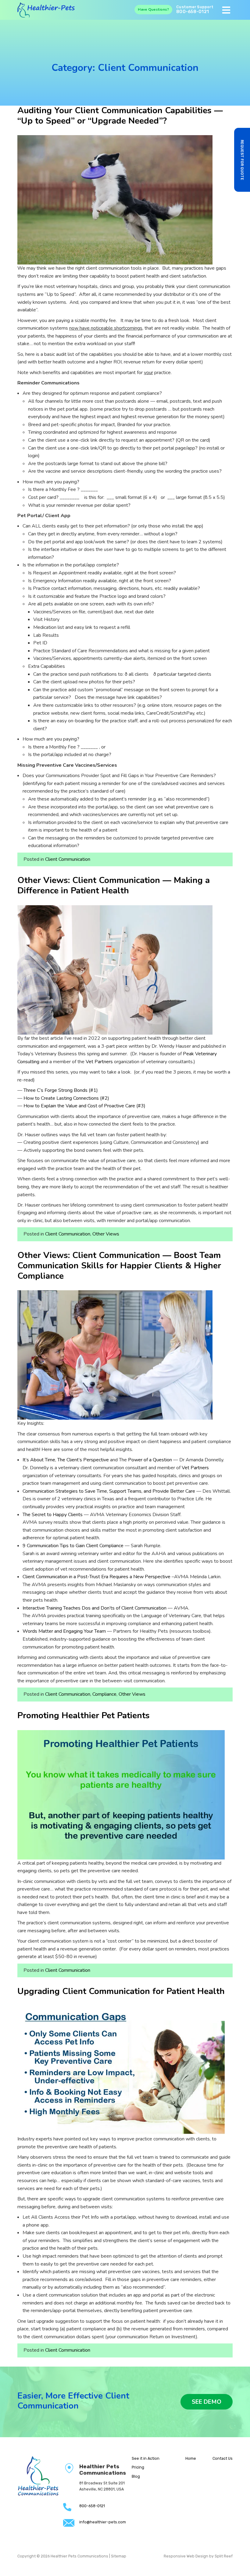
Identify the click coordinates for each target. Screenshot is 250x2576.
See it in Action (146, 2458)
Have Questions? (153, 9)
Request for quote (242, 160)
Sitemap (119, 2556)
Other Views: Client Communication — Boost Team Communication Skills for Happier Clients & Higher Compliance (119, 1266)
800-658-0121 (193, 12)
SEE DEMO (207, 2402)
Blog (136, 2476)
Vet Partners (99, 1062)
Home (191, 2458)
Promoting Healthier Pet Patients (84, 1716)
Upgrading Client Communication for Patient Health (121, 1991)
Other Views (106, 1234)
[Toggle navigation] (226, 10)
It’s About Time (39, 1460)
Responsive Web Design (186, 2556)
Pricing (138, 2467)
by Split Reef (221, 2556)
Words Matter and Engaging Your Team (64, 1631)
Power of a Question (150, 1460)
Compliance (104, 1694)
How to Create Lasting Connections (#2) (66, 1098)
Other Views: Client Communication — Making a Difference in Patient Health (114, 885)
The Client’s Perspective (83, 1460)
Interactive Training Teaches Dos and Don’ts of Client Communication (95, 1608)
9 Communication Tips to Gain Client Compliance (73, 1546)
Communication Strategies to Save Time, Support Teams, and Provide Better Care (109, 1491)
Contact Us (223, 2458)
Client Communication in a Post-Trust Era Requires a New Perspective (96, 1577)
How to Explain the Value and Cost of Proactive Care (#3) (84, 1106)
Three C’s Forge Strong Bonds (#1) (61, 1090)
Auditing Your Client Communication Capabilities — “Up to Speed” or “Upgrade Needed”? (120, 116)
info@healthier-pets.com (103, 2522)
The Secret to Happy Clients (53, 1515)
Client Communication (68, 859)
